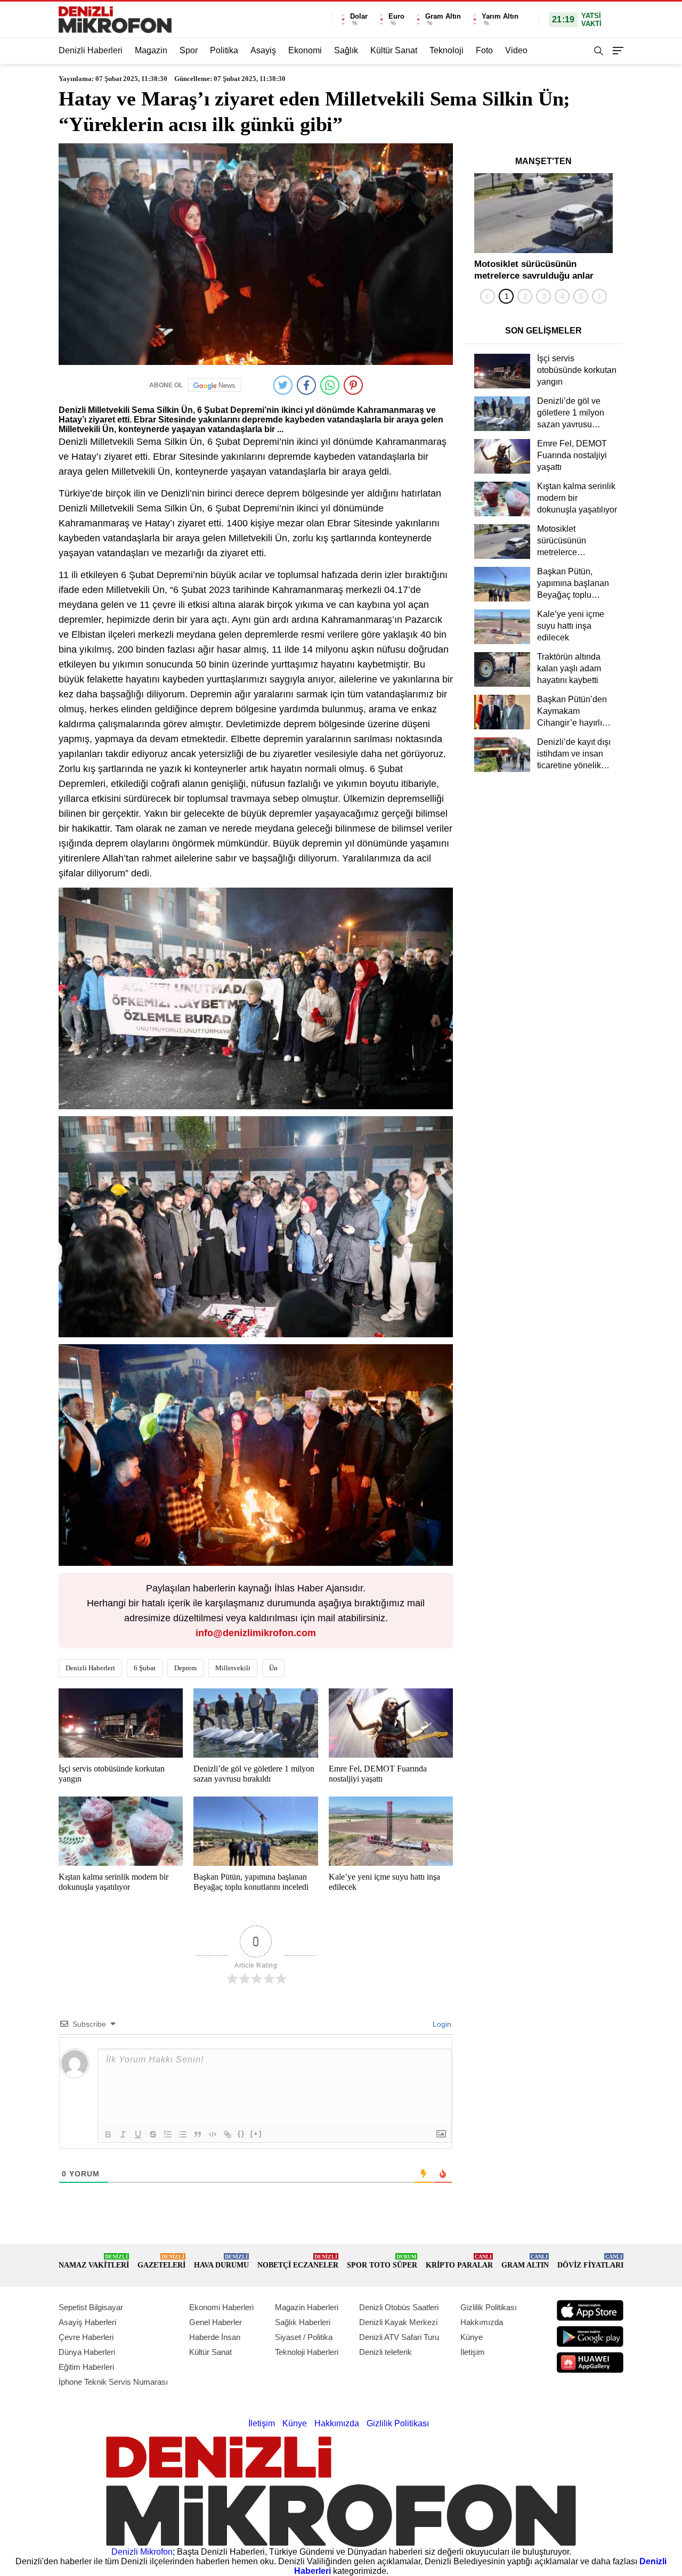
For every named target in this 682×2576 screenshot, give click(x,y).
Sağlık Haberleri (303, 2322)
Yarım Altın (500, 16)
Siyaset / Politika (304, 2337)
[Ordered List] (168, 2134)
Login (441, 2024)
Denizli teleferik (385, 2352)
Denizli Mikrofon (142, 2552)
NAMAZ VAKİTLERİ (94, 2261)
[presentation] (488, 296)
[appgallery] (590, 2363)
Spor (189, 50)
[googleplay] (590, 2337)
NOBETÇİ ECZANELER (298, 2261)
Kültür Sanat (394, 50)
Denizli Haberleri (91, 50)
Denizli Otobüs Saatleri (399, 2307)
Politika (224, 50)
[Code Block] (213, 2134)
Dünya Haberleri (87, 2352)
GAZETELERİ (161, 2261)
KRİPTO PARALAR (459, 2261)
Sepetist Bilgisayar (91, 2307)
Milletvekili (233, 1668)
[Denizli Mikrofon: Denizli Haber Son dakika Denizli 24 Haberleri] (115, 20)
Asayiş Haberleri (87, 2322)
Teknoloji (446, 50)
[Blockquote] (198, 2134)
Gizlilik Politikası (489, 2307)
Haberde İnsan (215, 2337)
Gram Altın (443, 16)
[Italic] (123, 2134)
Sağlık (346, 50)
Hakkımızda (482, 2322)
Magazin (151, 50)
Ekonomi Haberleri (221, 2307)
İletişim (473, 2352)
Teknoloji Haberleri (307, 2352)
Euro (396, 16)
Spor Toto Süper (382, 2261)
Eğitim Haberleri (86, 2367)
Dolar (359, 16)
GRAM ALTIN (525, 2261)
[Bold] (108, 2134)
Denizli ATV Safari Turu (399, 2337)
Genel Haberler (216, 2322)
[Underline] (138, 2134)
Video (516, 50)
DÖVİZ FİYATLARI (590, 2261)
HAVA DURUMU (221, 2261)
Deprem (185, 1668)
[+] (256, 2134)
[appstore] (590, 2310)
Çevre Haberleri (86, 2337)
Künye (472, 2337)
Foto (484, 50)
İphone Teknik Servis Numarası (113, 2382)
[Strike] (153, 2134)
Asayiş (263, 50)
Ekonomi (305, 50)
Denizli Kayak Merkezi (398, 2322)
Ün (273, 1668)
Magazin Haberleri (307, 2307)
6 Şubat (145, 1668)
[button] (506, 296)
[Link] (228, 2134)
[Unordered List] (183, 2134)
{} (241, 2134)
